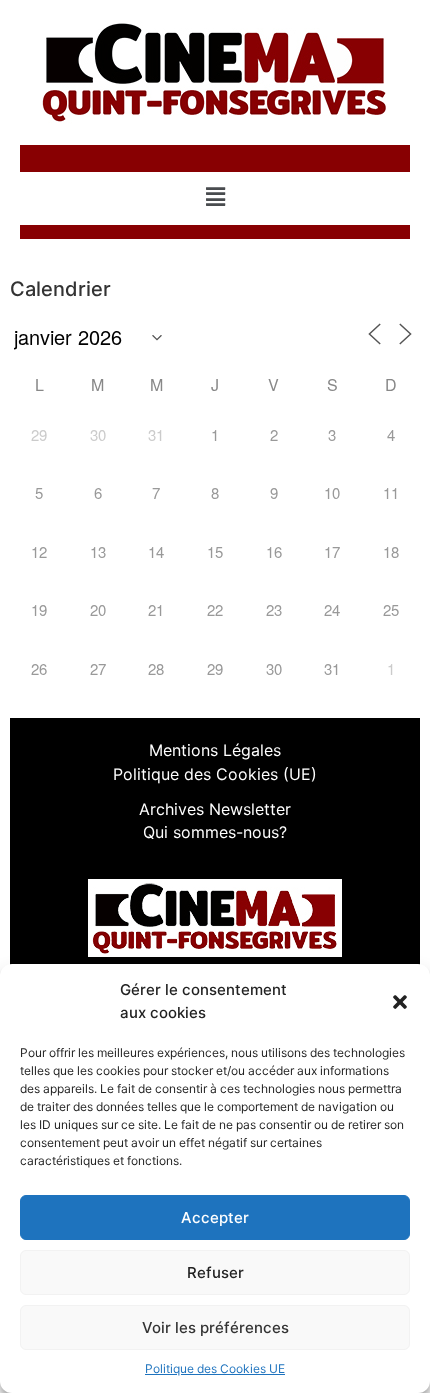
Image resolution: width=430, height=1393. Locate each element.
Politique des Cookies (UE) (215, 774)
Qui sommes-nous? (215, 832)
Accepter (215, 1217)
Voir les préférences (215, 1327)
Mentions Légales (215, 750)
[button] (400, 1002)
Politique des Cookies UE (215, 1368)
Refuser (215, 1272)
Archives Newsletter (215, 809)
